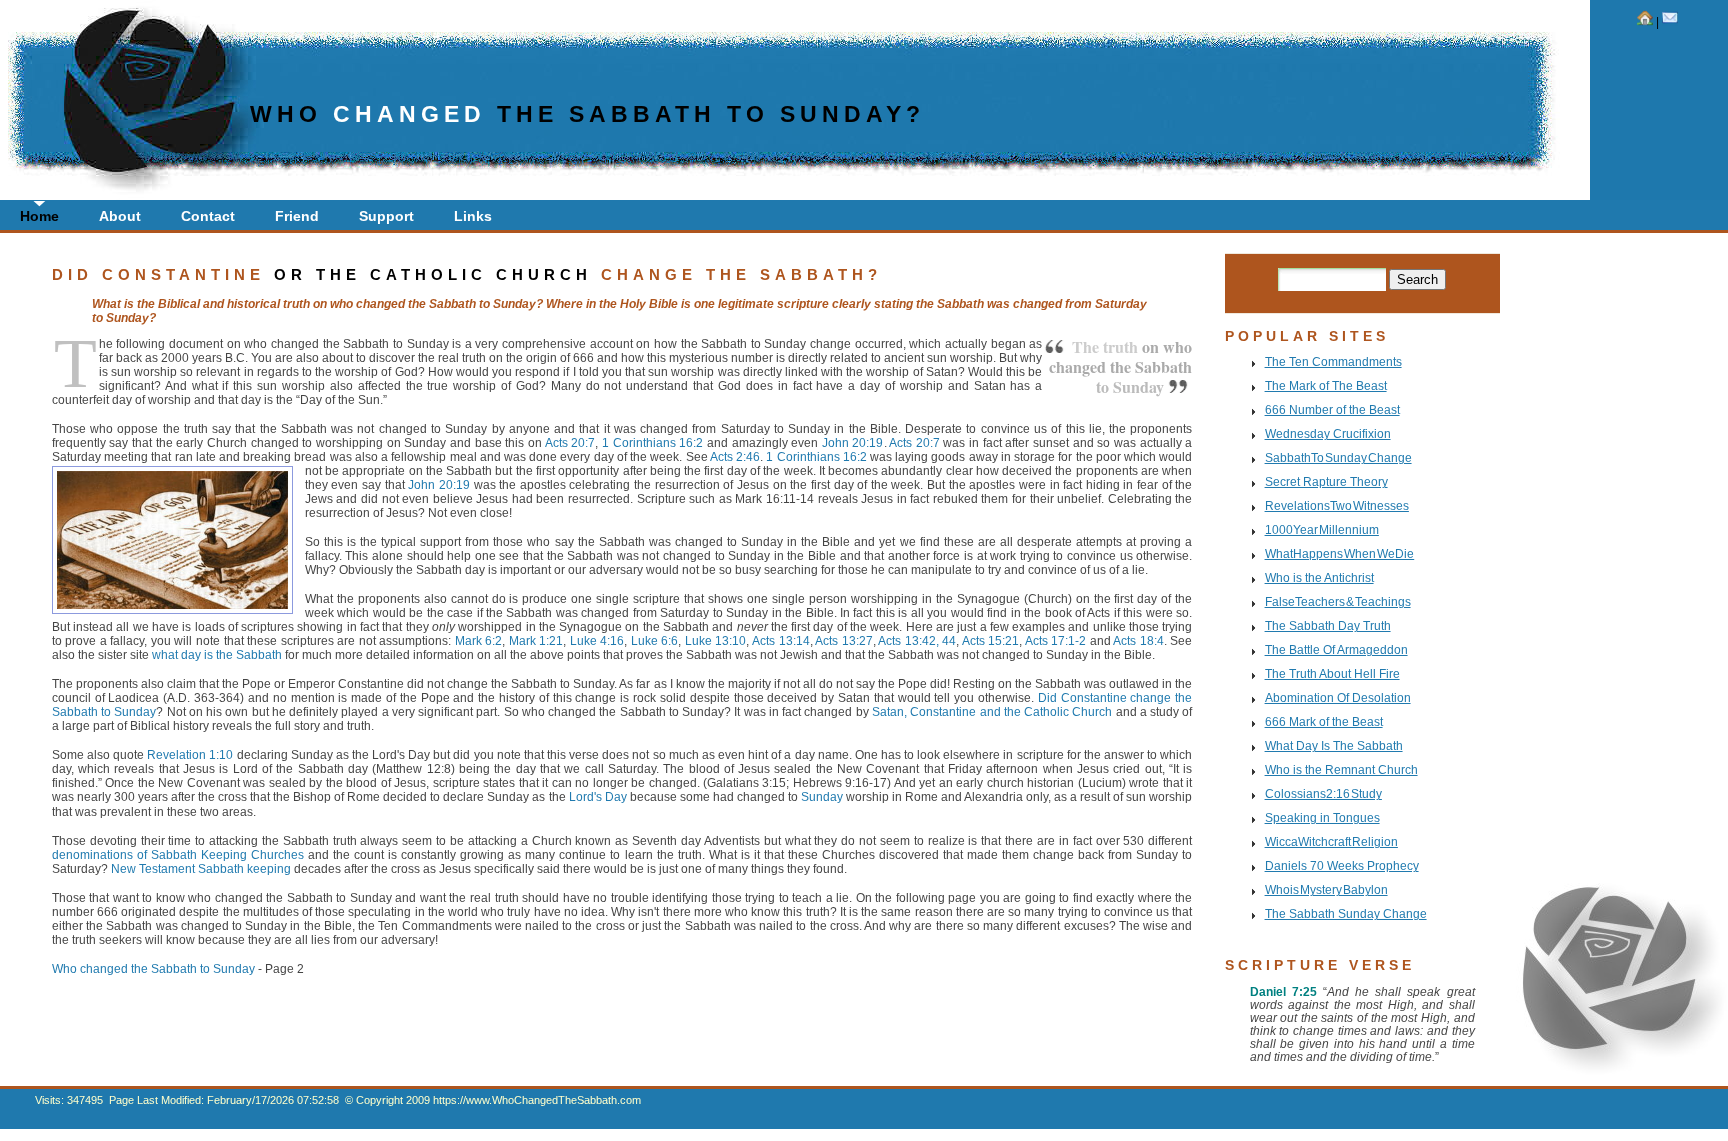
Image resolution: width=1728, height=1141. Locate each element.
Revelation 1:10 (190, 754)
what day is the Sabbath (217, 654)
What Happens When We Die (1340, 553)
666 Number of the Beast (1332, 409)
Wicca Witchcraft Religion (1331, 841)
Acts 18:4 (1138, 640)
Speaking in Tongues (1322, 817)
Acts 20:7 (570, 442)
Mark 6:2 (479, 640)
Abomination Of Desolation (1338, 697)
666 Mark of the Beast (1324, 721)
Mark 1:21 (536, 640)
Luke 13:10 (716, 640)
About (120, 216)
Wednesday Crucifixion (1328, 433)
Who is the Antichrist (1319, 577)
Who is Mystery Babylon (1326, 889)
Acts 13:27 (844, 640)
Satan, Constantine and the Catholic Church (992, 711)
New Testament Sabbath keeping (201, 868)
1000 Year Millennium (1322, 529)
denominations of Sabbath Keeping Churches (178, 854)
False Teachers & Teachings (1338, 601)
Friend (297, 216)
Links (473, 216)
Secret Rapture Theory (1326, 481)
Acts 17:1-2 (1056, 640)
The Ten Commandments (1333, 361)
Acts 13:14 (781, 640)
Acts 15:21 (991, 640)
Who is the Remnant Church (1341, 769)
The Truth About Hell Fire (1332, 673)
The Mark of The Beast (1326, 385)
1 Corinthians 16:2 (652, 442)
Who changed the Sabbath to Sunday (153, 968)
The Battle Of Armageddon (1336, 649)
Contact (208, 216)
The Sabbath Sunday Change (1346, 913)
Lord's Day (598, 796)
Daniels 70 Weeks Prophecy (1342, 865)
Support (386, 216)
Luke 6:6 (655, 640)
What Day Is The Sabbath (1334, 745)
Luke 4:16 (597, 640)
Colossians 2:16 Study (1323, 793)
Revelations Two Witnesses (1337, 505)
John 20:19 (853, 442)
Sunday (822, 796)
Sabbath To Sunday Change (1338, 457)
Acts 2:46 (735, 456)
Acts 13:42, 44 (917, 640)
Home (39, 216)
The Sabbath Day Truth (1328, 625)
